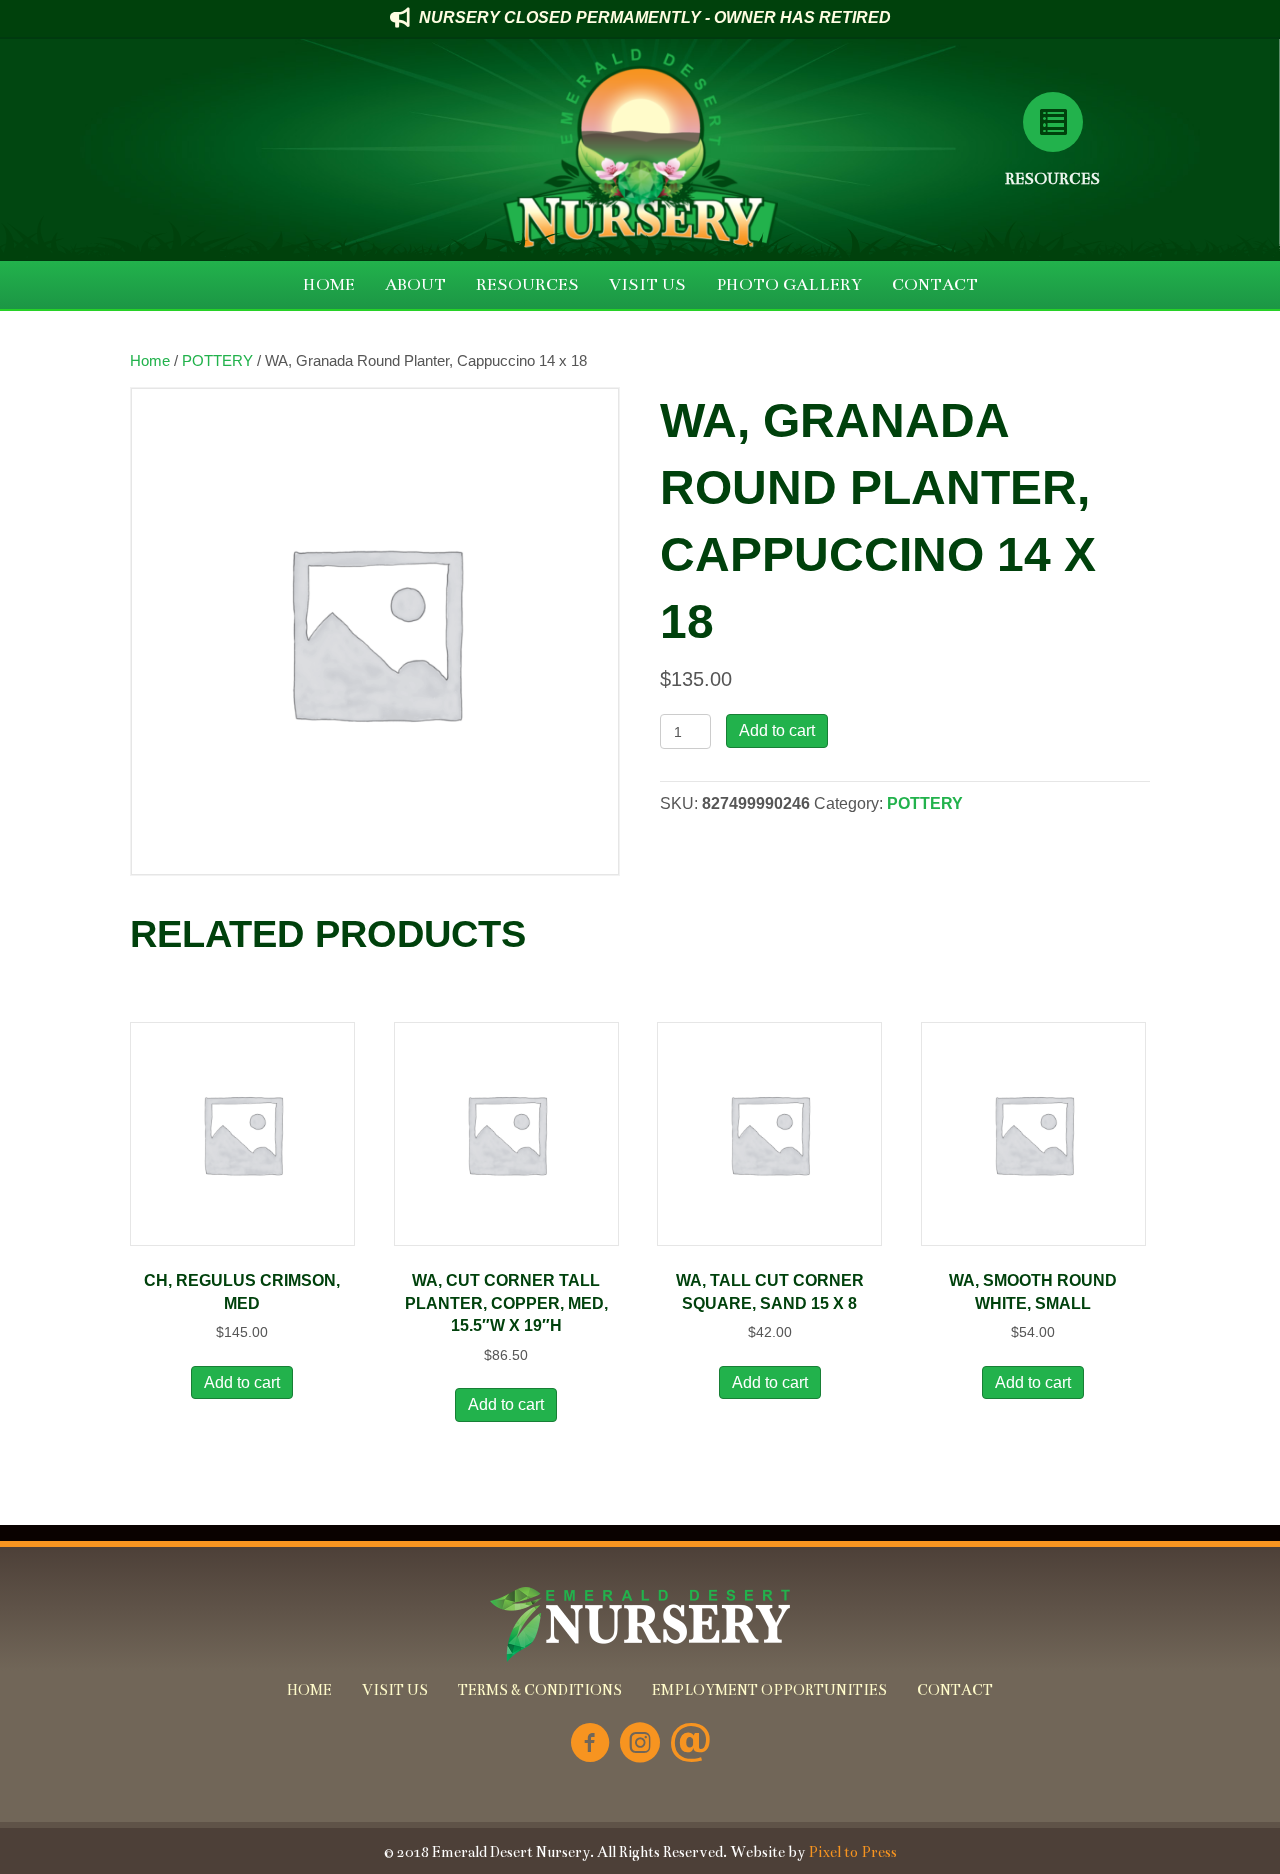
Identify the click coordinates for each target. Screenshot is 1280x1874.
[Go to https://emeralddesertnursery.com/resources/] (1052, 122)
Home (150, 361)
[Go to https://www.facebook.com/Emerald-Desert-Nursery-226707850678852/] (590, 1744)
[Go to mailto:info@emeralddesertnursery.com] (690, 1744)
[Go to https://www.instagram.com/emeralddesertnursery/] (640, 1744)
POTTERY (217, 361)
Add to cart (777, 730)
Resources (1052, 178)
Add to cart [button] (242, 1382)
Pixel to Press (852, 1852)
